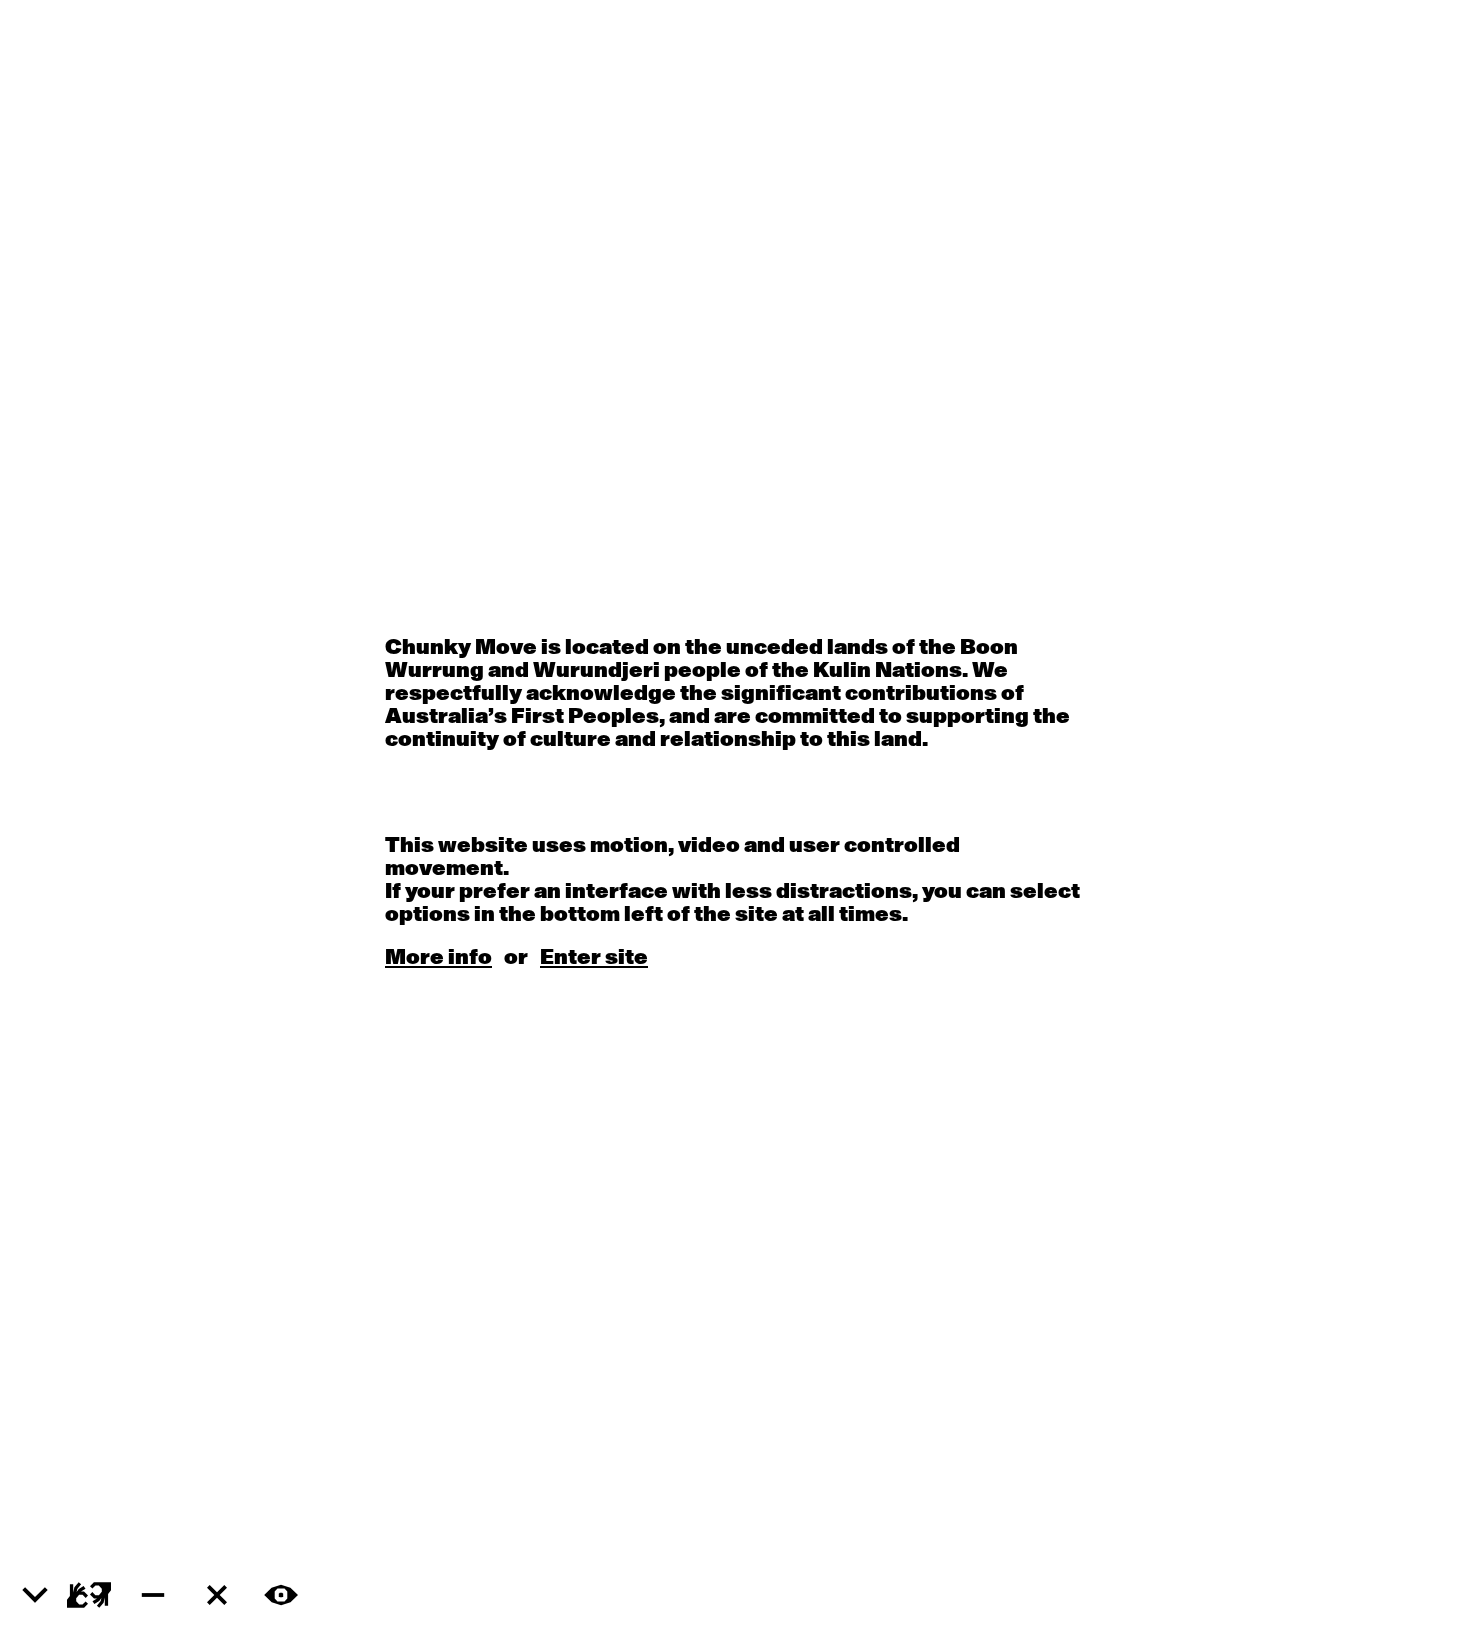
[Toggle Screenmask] (281, 1595)
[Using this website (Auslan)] (89, 1595)
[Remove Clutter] (217, 1595)
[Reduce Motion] (153, 1595)
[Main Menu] (35, 1596)
